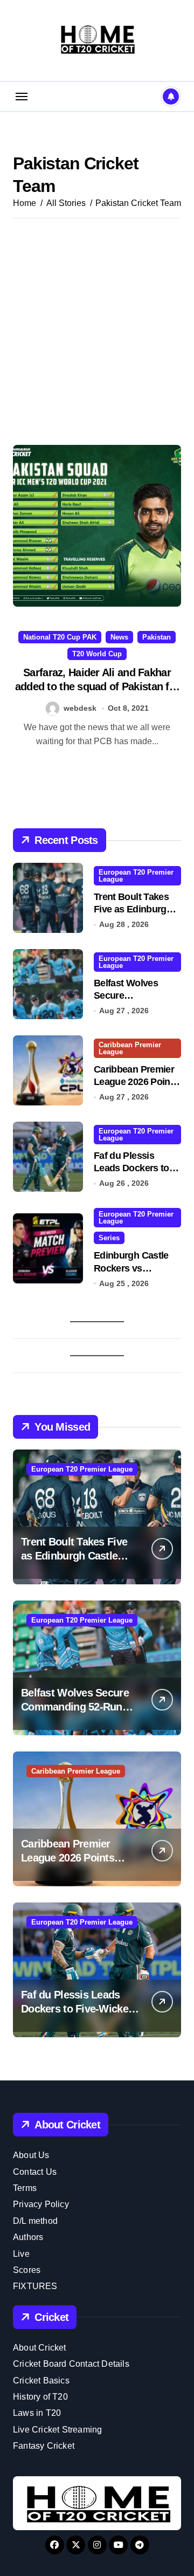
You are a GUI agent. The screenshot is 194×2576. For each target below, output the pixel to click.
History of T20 (40, 2397)
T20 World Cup (97, 654)
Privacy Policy (41, 2204)
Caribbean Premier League (130, 1048)
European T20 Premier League (136, 876)
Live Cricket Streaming (57, 2430)
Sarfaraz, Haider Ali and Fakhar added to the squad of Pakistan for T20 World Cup (97, 686)
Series (109, 1238)
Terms (25, 2188)
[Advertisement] (97, 332)
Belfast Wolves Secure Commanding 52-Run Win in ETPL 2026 (75, 1707)
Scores (27, 2270)
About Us (31, 2155)
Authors (28, 2237)
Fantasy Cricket (44, 2446)
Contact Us (35, 2172)
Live (21, 2254)
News (119, 637)
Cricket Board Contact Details (71, 2364)
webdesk (80, 708)
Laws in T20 (37, 2413)
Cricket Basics (41, 2381)
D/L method (35, 2221)
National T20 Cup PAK (60, 637)
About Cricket (40, 2348)
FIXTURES (35, 2286)
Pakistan (157, 637)
